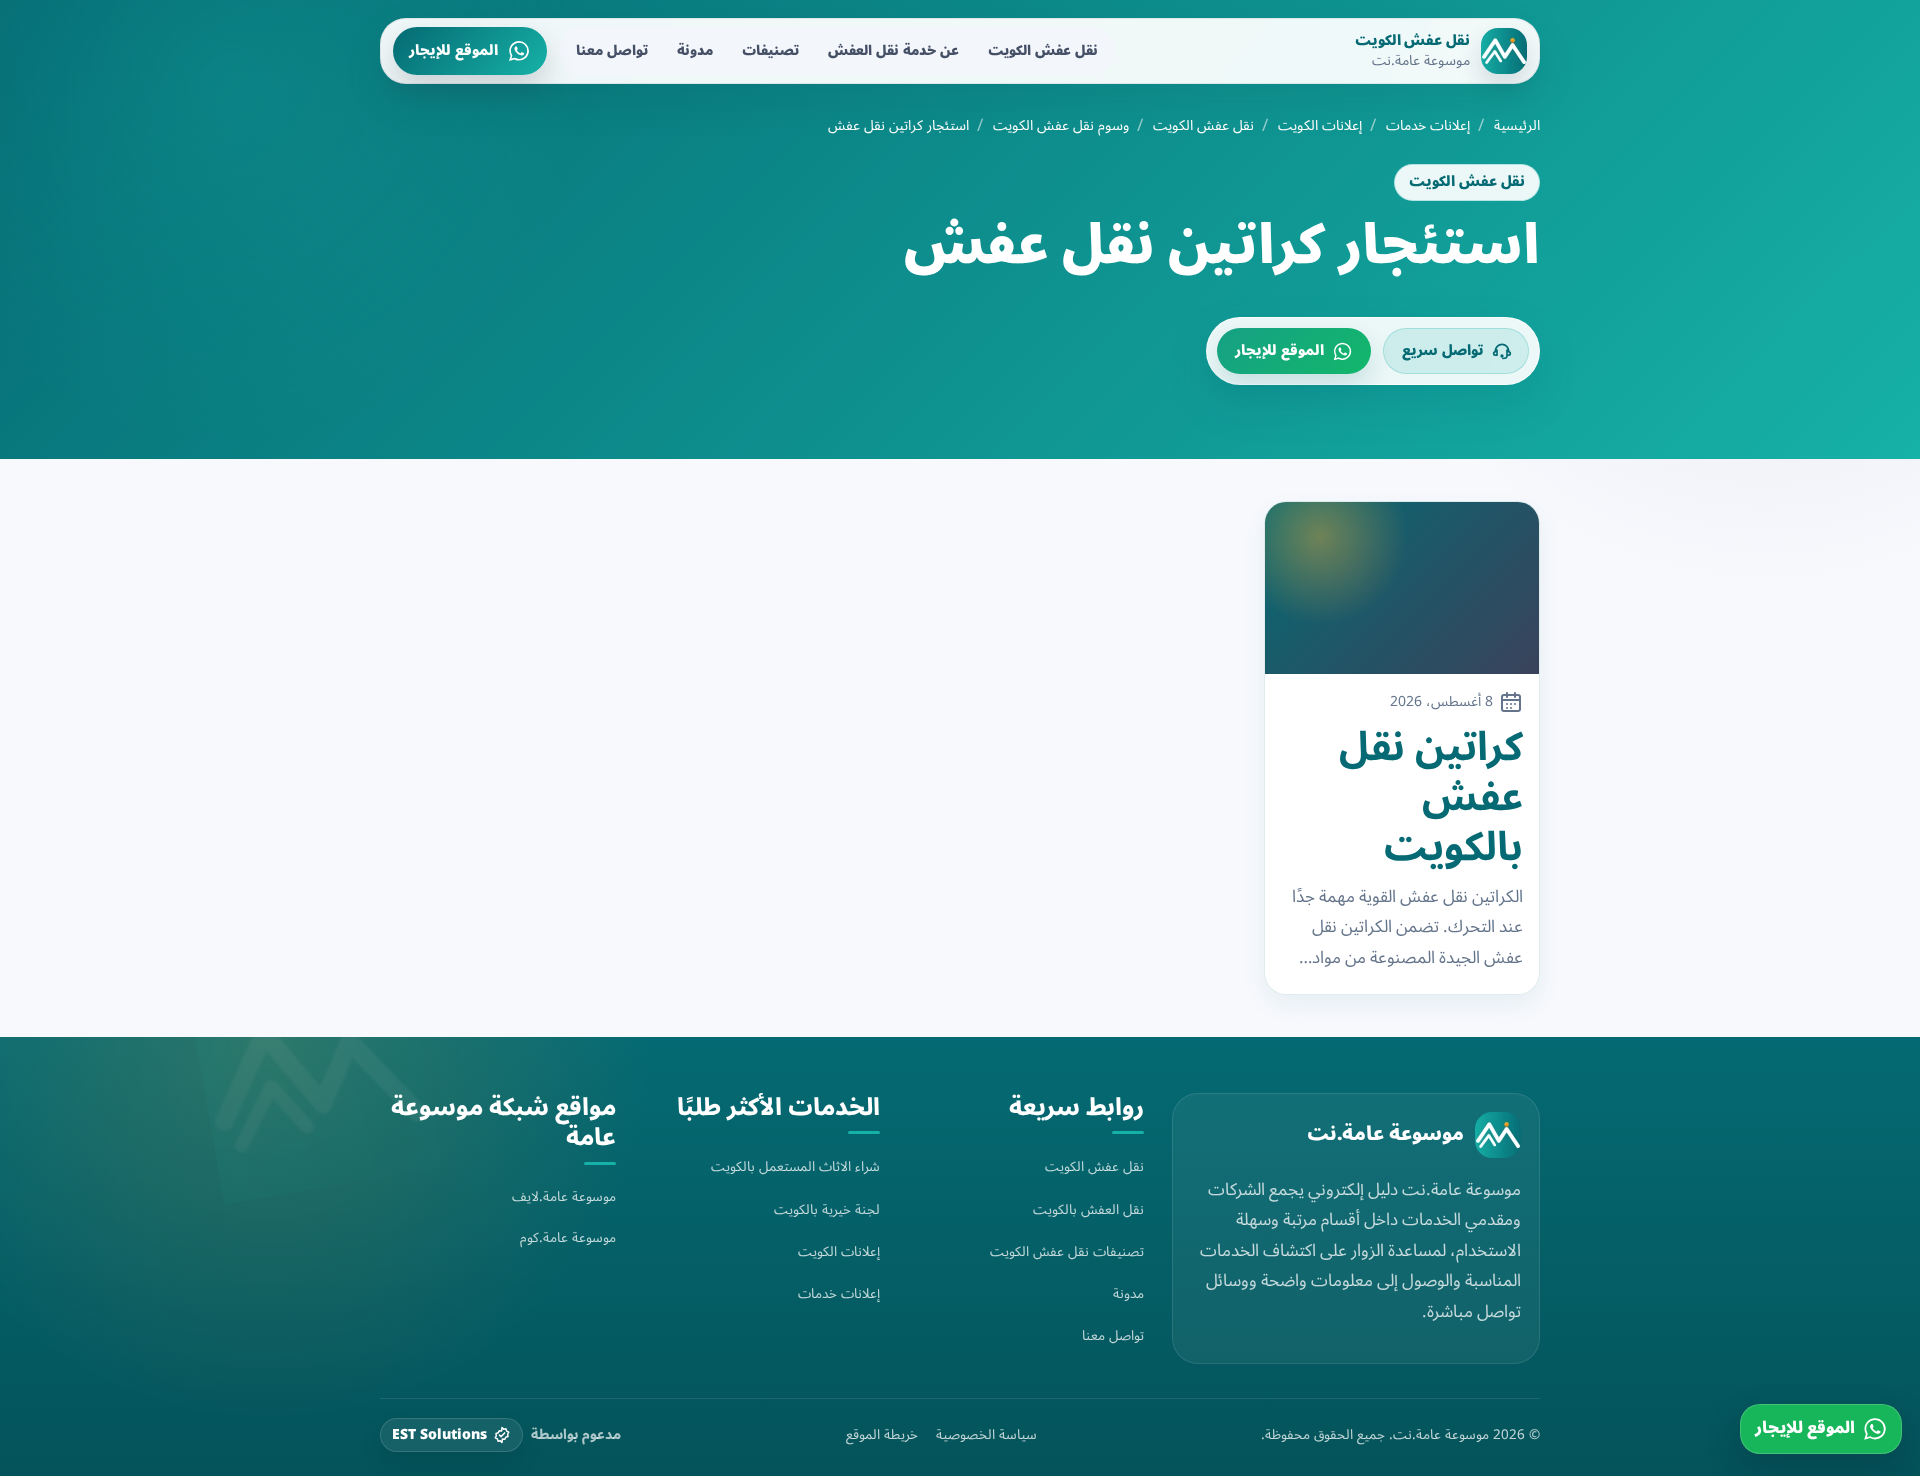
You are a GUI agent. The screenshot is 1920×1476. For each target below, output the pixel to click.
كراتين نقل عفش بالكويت (1431, 798)
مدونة (695, 50)
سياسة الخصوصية (986, 1435)
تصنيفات (770, 50)
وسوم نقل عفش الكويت (1061, 126)
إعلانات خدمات (1428, 126)
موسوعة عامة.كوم (568, 1237)
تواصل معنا (612, 50)
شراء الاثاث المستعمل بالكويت (795, 1166)
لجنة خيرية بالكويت (827, 1209)
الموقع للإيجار (453, 50)
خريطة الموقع (882, 1435)
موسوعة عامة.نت (1385, 1134)
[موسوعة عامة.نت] (1498, 1135)
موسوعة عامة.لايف (564, 1196)
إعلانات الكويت (1320, 126)
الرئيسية (1517, 126)
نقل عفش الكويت (1043, 50)
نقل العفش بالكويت (1088, 1209)
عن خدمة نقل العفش (893, 50)
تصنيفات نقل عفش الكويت (1067, 1251)
